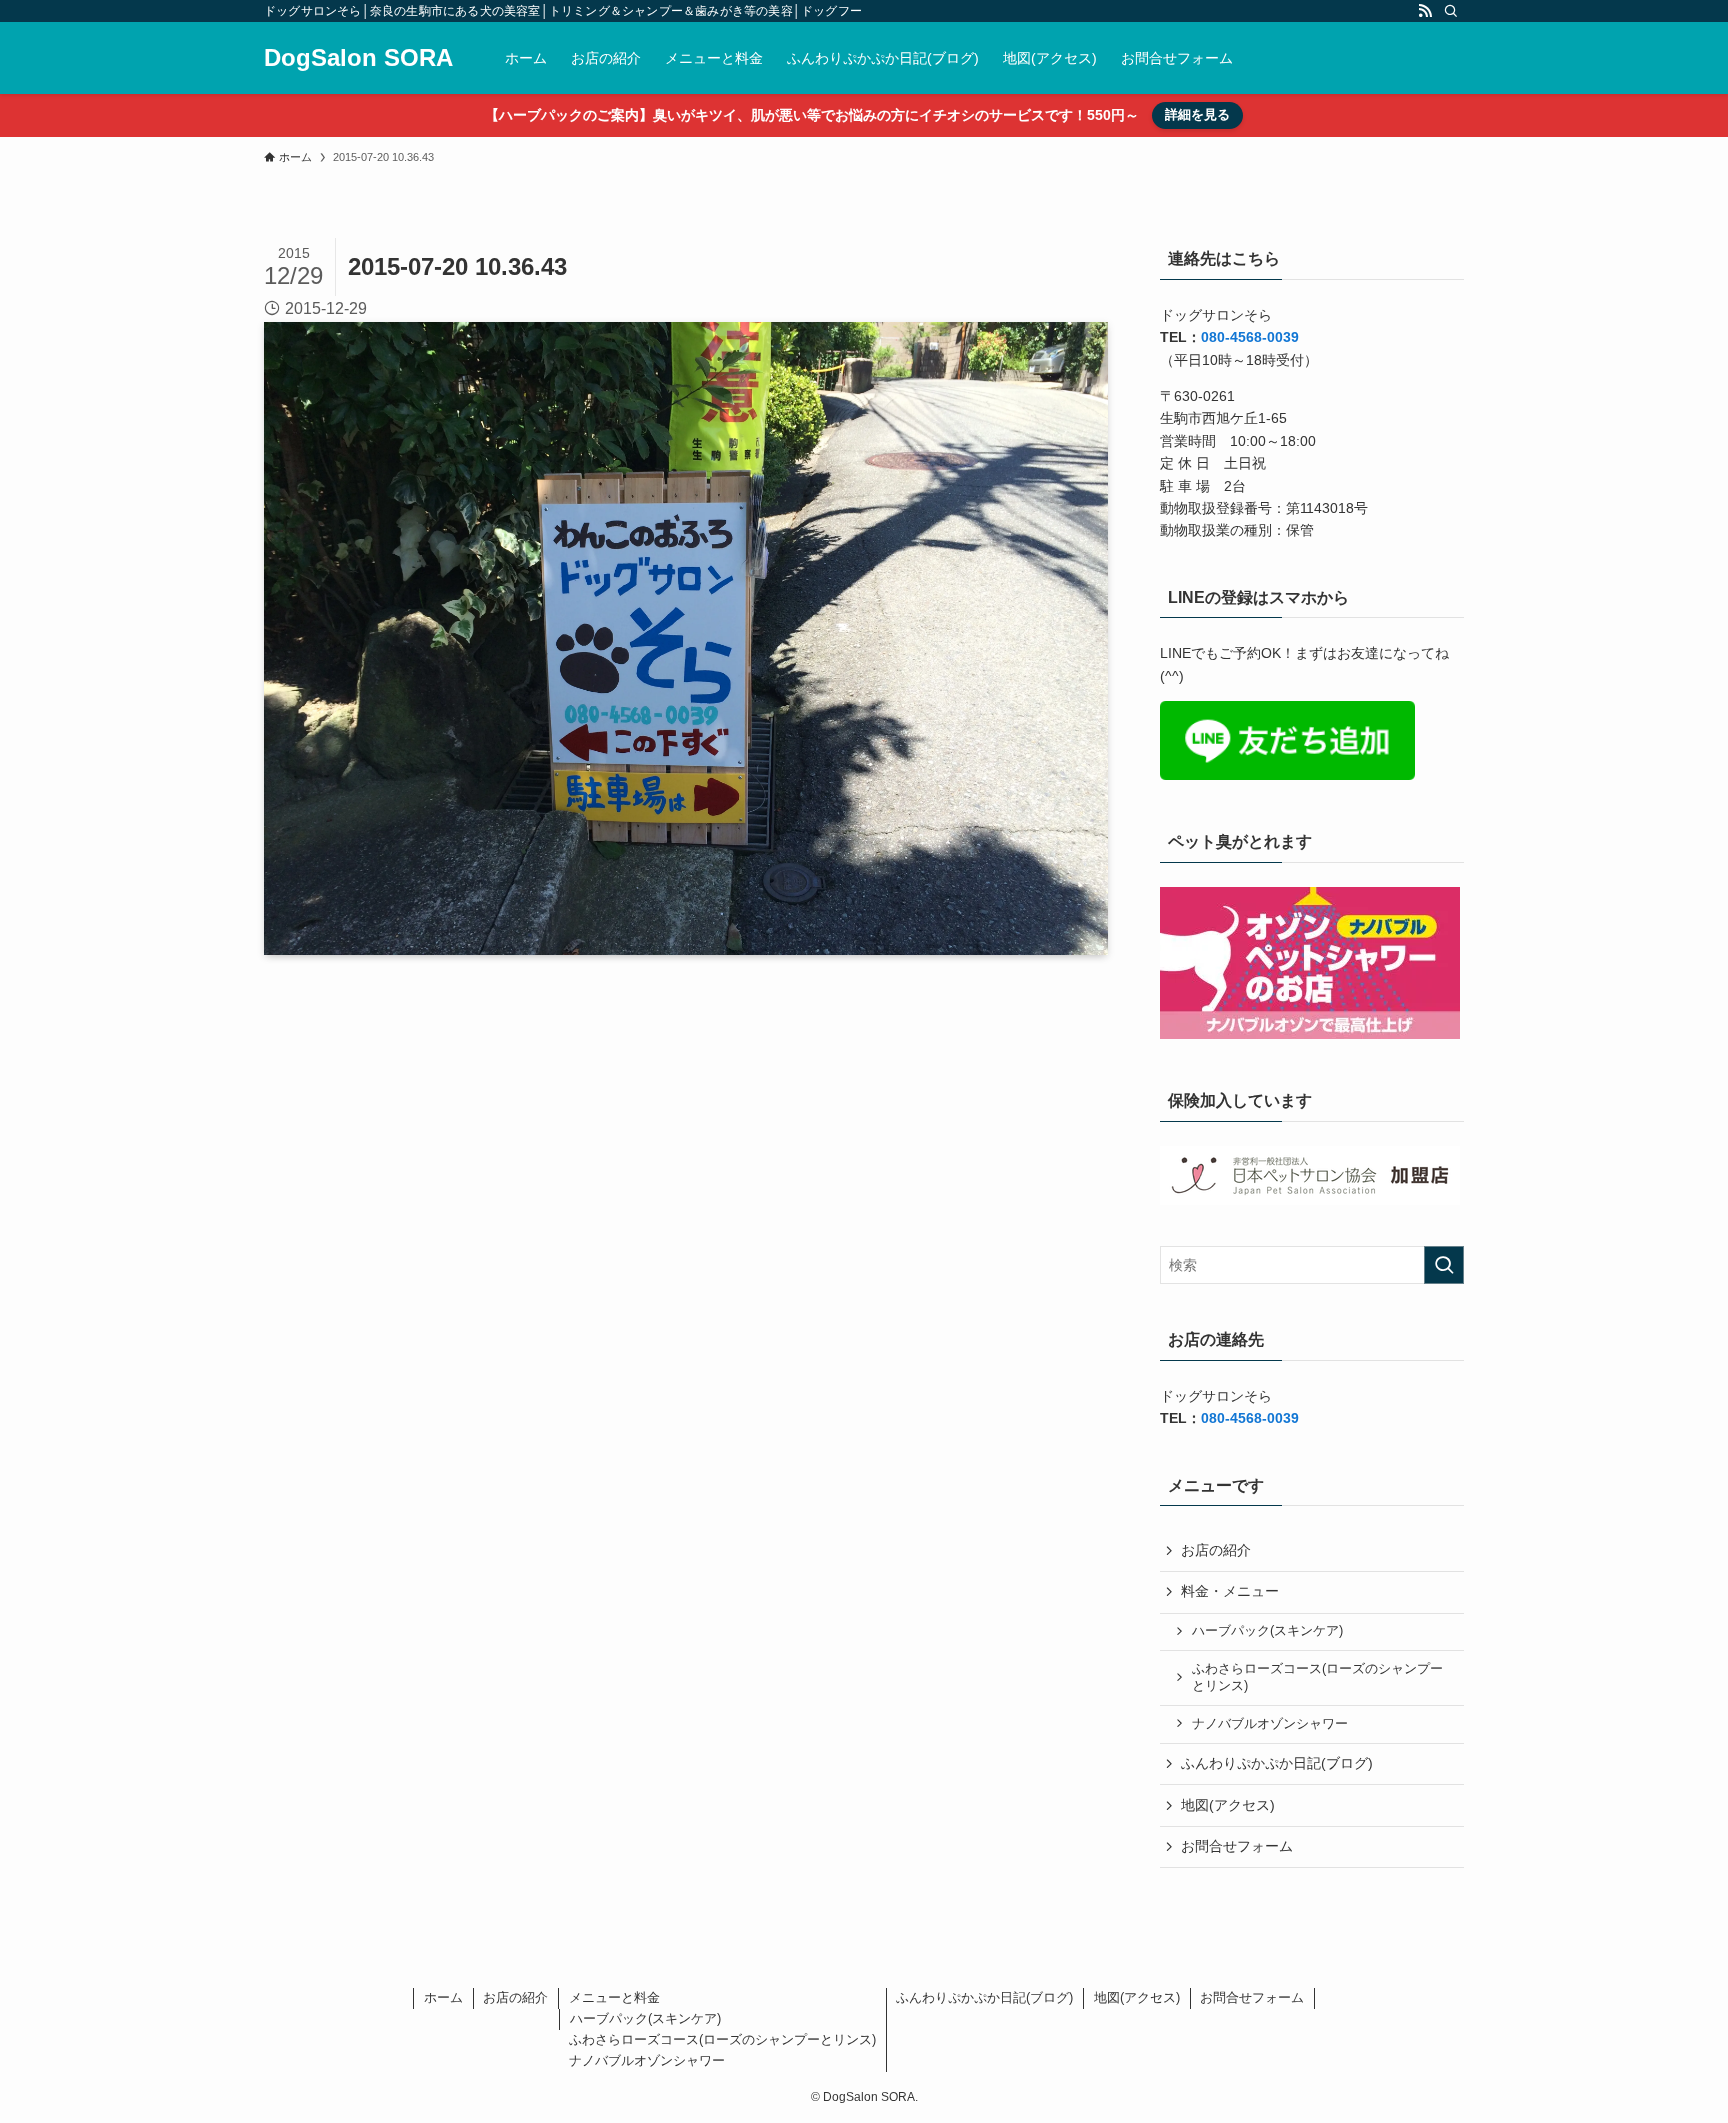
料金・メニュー (1230, 1591)
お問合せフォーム (1237, 1846)
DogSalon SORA (358, 58)
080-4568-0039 (1250, 337)
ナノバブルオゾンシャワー (1270, 1724)
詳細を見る (1197, 114)
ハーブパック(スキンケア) (1267, 1631)
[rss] (1425, 11)
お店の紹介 (1216, 1550)
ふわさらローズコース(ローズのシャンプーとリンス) (1317, 1678)
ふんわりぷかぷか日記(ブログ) (1277, 1763)
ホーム (443, 1997)
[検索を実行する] (1444, 1265)
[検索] (1451, 11)
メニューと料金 (614, 1997)
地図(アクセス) (1228, 1805)
